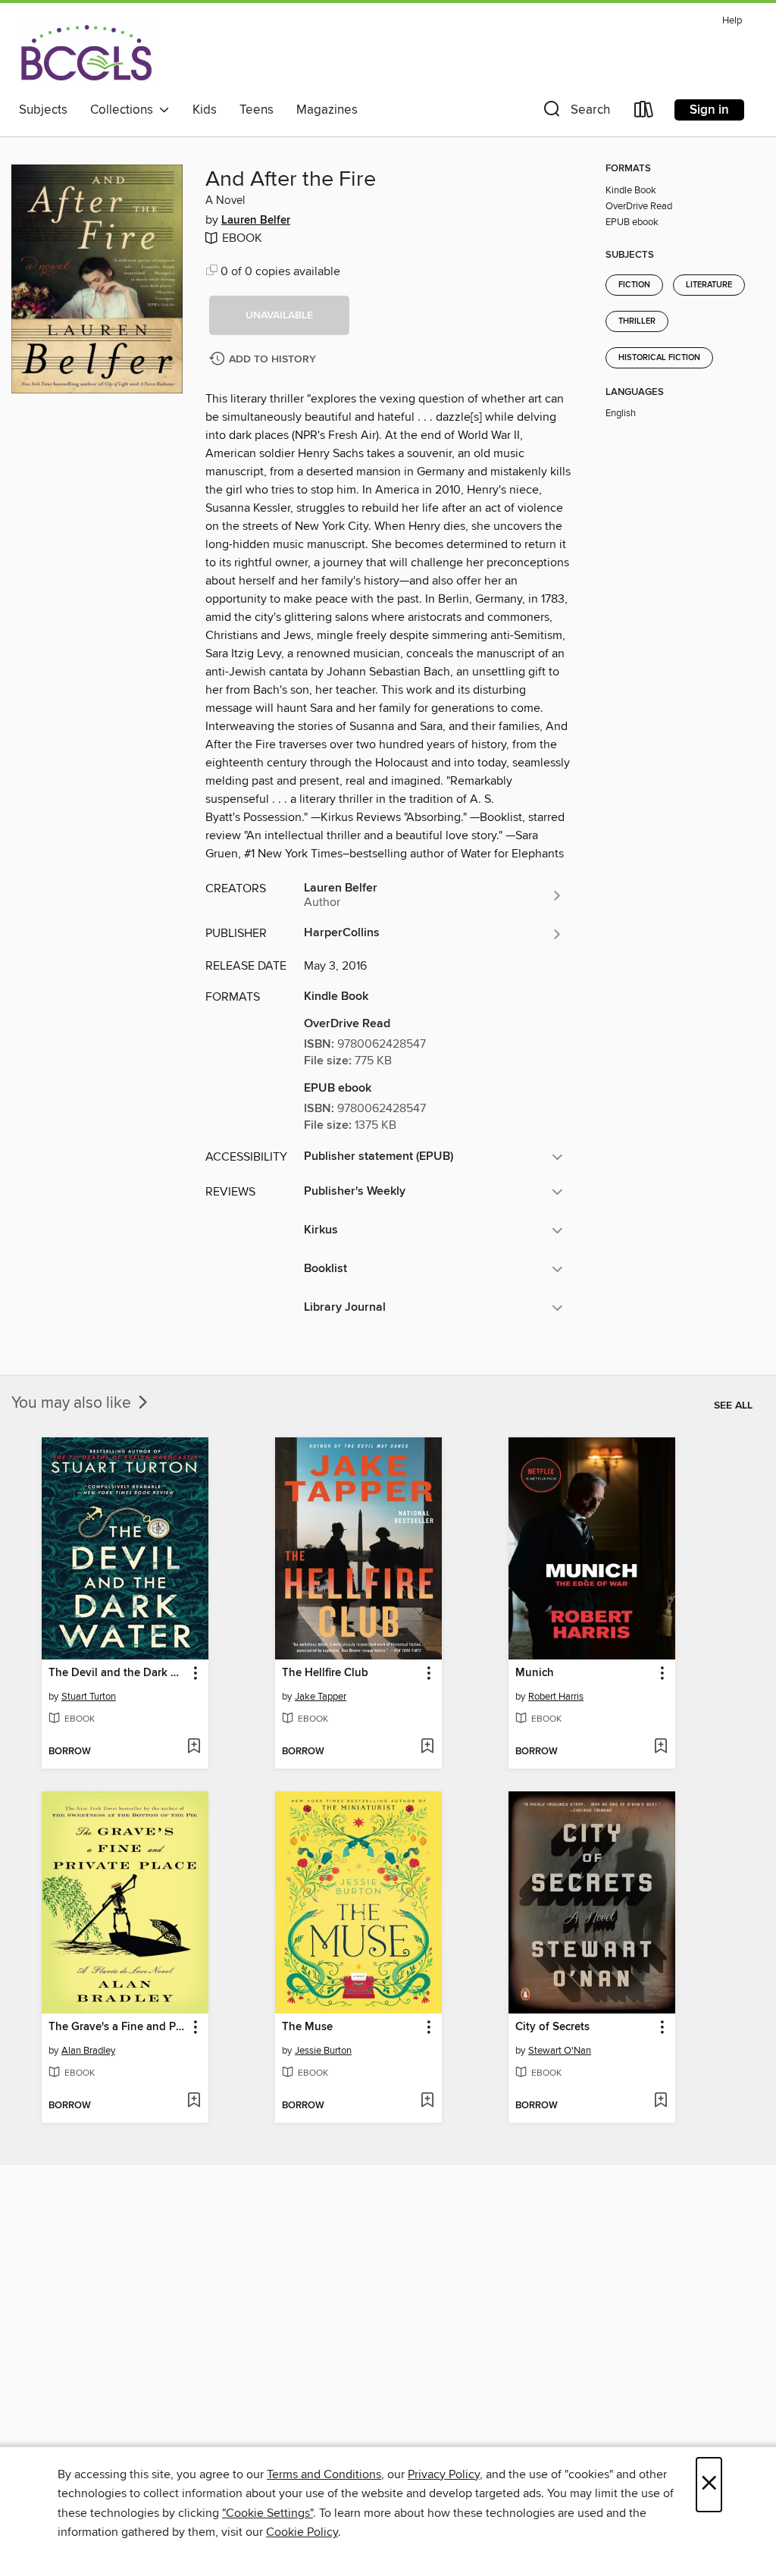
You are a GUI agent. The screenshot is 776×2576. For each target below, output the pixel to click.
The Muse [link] (307, 2027)
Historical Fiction (659, 358)
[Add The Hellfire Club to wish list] (427, 1747)
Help (732, 21)
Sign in (709, 110)
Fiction (634, 285)
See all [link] (733, 1406)
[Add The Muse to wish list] (427, 2101)
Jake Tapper (321, 1697)
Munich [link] (535, 1673)
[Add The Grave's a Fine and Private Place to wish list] (194, 2101)
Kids (205, 110)
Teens (257, 110)
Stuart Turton (89, 1697)
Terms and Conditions (324, 2474)
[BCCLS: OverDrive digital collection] (86, 52)
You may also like (73, 1403)
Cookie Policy (302, 2532)
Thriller (637, 321)
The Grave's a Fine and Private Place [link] (118, 2027)
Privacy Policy (444, 2474)
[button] (575, 113)
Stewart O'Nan (560, 2051)
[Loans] (644, 113)
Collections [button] (125, 110)
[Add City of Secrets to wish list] (660, 2101)
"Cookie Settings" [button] (268, 2513)
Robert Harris (556, 1697)
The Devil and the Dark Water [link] (118, 1673)
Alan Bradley (88, 2051)
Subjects (43, 110)
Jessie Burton (323, 2051)
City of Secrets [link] (552, 2027)
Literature (709, 285)
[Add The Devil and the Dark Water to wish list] (194, 1747)
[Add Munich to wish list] (660, 1747)
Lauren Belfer (256, 221)
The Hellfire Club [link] (325, 1673)
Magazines (327, 110)
